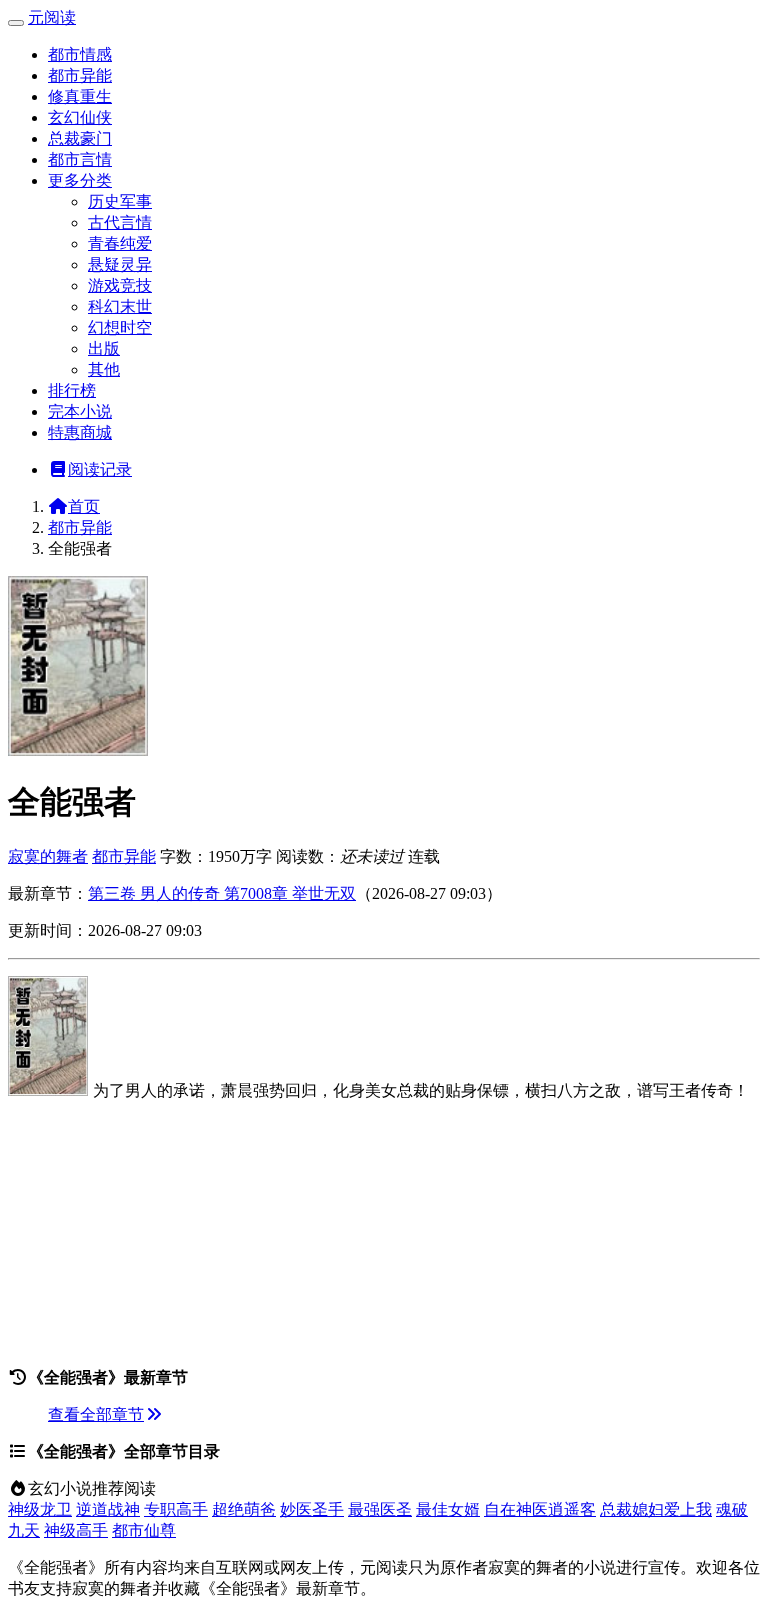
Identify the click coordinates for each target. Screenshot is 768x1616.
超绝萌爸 (244, 1509)
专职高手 (176, 1509)
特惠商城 (80, 432)
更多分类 (80, 180)
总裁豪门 (80, 138)
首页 (84, 506)
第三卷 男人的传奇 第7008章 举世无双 (222, 893)
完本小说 (80, 411)
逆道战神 (108, 1509)
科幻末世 (120, 306)
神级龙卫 (40, 1509)
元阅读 (52, 17)
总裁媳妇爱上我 (656, 1509)
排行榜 (72, 390)
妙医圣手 (312, 1509)
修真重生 (80, 96)
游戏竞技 (120, 285)
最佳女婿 (448, 1509)
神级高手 (76, 1530)
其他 (104, 369)
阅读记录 (100, 469)
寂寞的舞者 (48, 856)
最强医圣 (380, 1509)
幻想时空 (120, 327)
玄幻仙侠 (80, 117)
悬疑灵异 (120, 264)
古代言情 (120, 222)
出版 (104, 348)
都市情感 (80, 54)
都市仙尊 (144, 1530)
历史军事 (120, 201)
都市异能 (80, 75)
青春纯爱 (120, 243)
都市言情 (80, 159)
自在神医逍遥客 (540, 1509)
